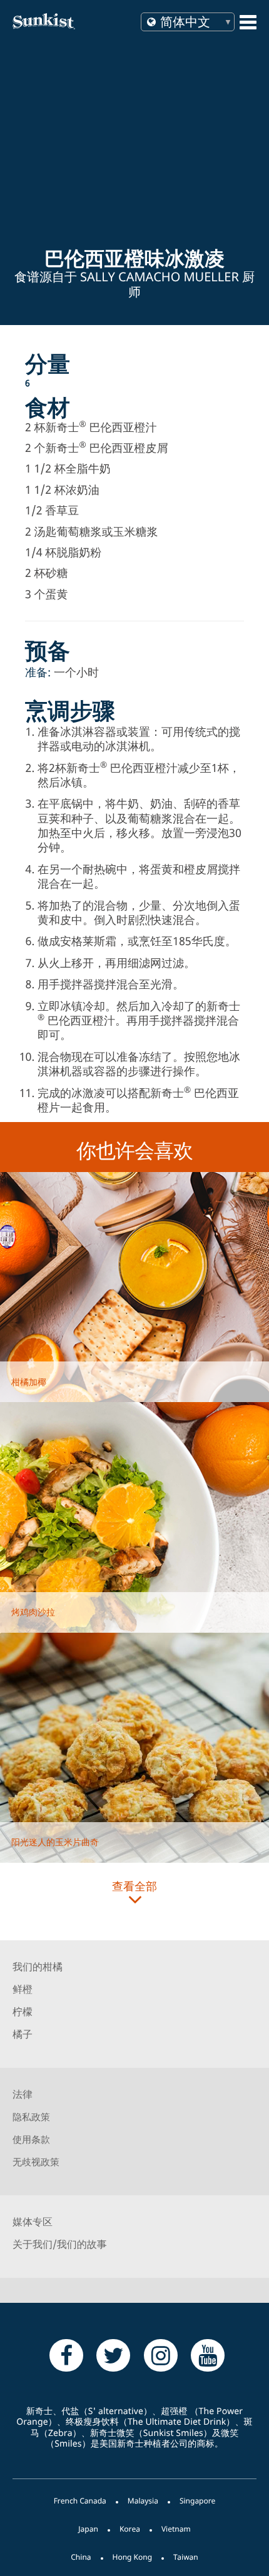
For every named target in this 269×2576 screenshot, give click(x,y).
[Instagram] (161, 2355)
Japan (88, 2529)
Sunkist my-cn (67, 21)
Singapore (197, 2501)
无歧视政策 (36, 2162)
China (81, 2557)
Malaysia (143, 2501)
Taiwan (186, 2557)
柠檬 (23, 2012)
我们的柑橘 (38, 1967)
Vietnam (176, 2529)
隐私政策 (31, 2117)
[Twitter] (113, 2355)
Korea (130, 2529)
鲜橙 (23, 1989)
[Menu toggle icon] (248, 22)
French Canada (80, 2501)
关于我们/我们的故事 (60, 2244)
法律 (23, 2094)
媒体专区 (33, 2222)
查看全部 (134, 1887)
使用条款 (31, 2140)
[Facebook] (66, 2355)
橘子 (23, 2034)
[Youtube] (208, 2355)
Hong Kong (133, 2557)
